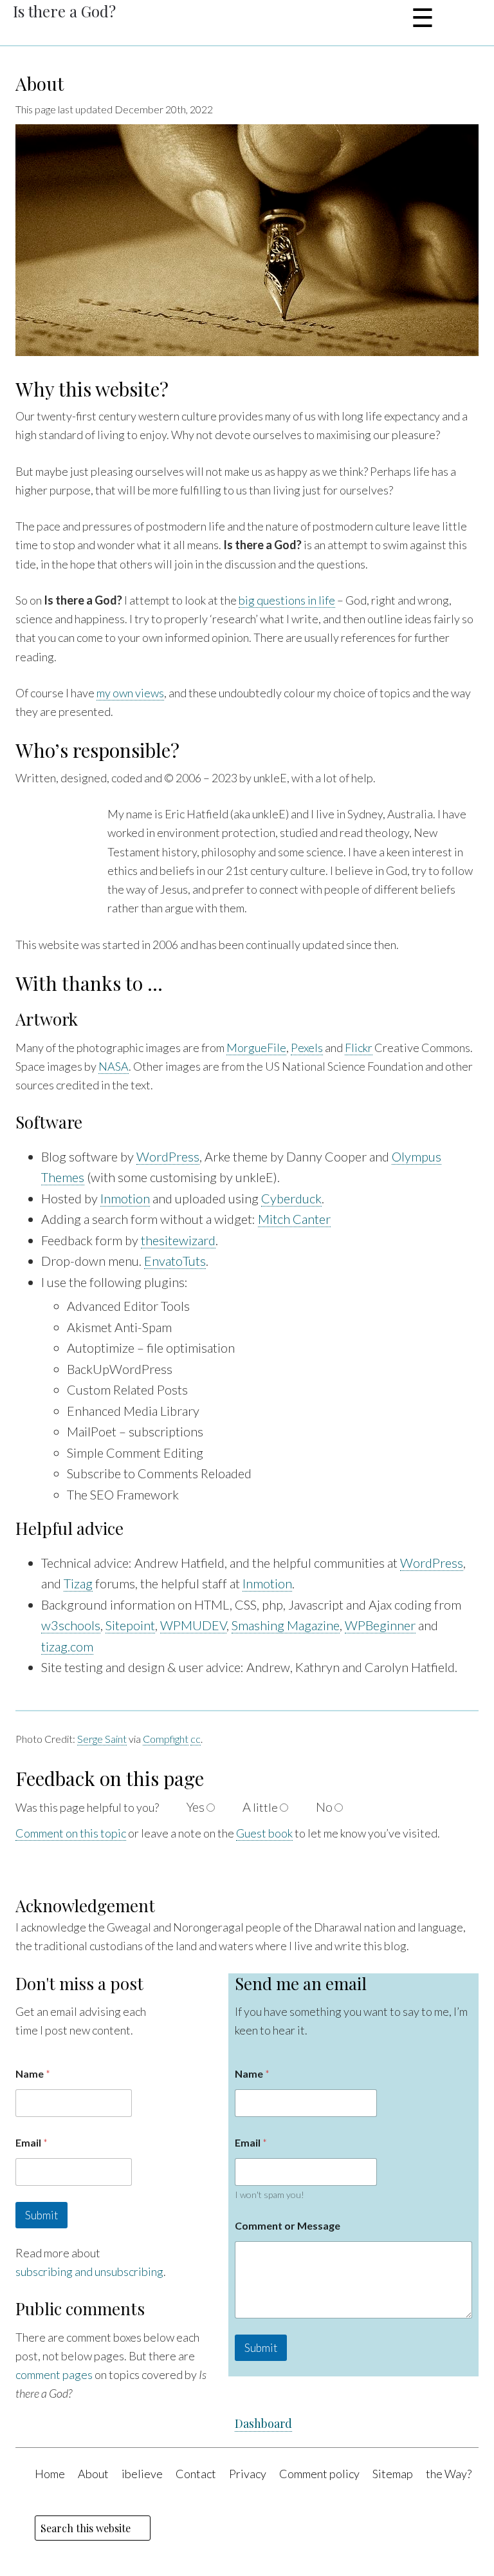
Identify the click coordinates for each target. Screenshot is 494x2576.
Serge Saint (102, 1739)
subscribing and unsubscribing (89, 2271)
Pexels (307, 1048)
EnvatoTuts (175, 1261)
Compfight (166, 1739)
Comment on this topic (71, 1833)
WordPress (168, 1156)
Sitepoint (130, 1625)
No (324, 1807)
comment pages (54, 2374)
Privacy (248, 2474)
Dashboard (263, 2423)
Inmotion (125, 1198)
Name (33, 2073)
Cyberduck (291, 1198)
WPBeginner (380, 1625)
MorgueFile (256, 1048)
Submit (41, 2215)
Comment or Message (288, 2225)
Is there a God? (64, 11)
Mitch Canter (294, 1219)
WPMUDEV (193, 1625)
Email (32, 2142)
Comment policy (319, 2474)
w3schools (71, 1625)
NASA (114, 1066)
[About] (247, 351)
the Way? (449, 2474)
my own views (130, 693)
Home (50, 2474)
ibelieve (142, 2474)
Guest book (264, 1833)
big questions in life (287, 600)
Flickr (359, 1048)
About (40, 83)
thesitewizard (178, 1240)
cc (196, 1739)
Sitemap (393, 2474)
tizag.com (67, 1646)
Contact (196, 2474)
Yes (196, 1807)
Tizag (78, 1583)
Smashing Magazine (286, 1625)
